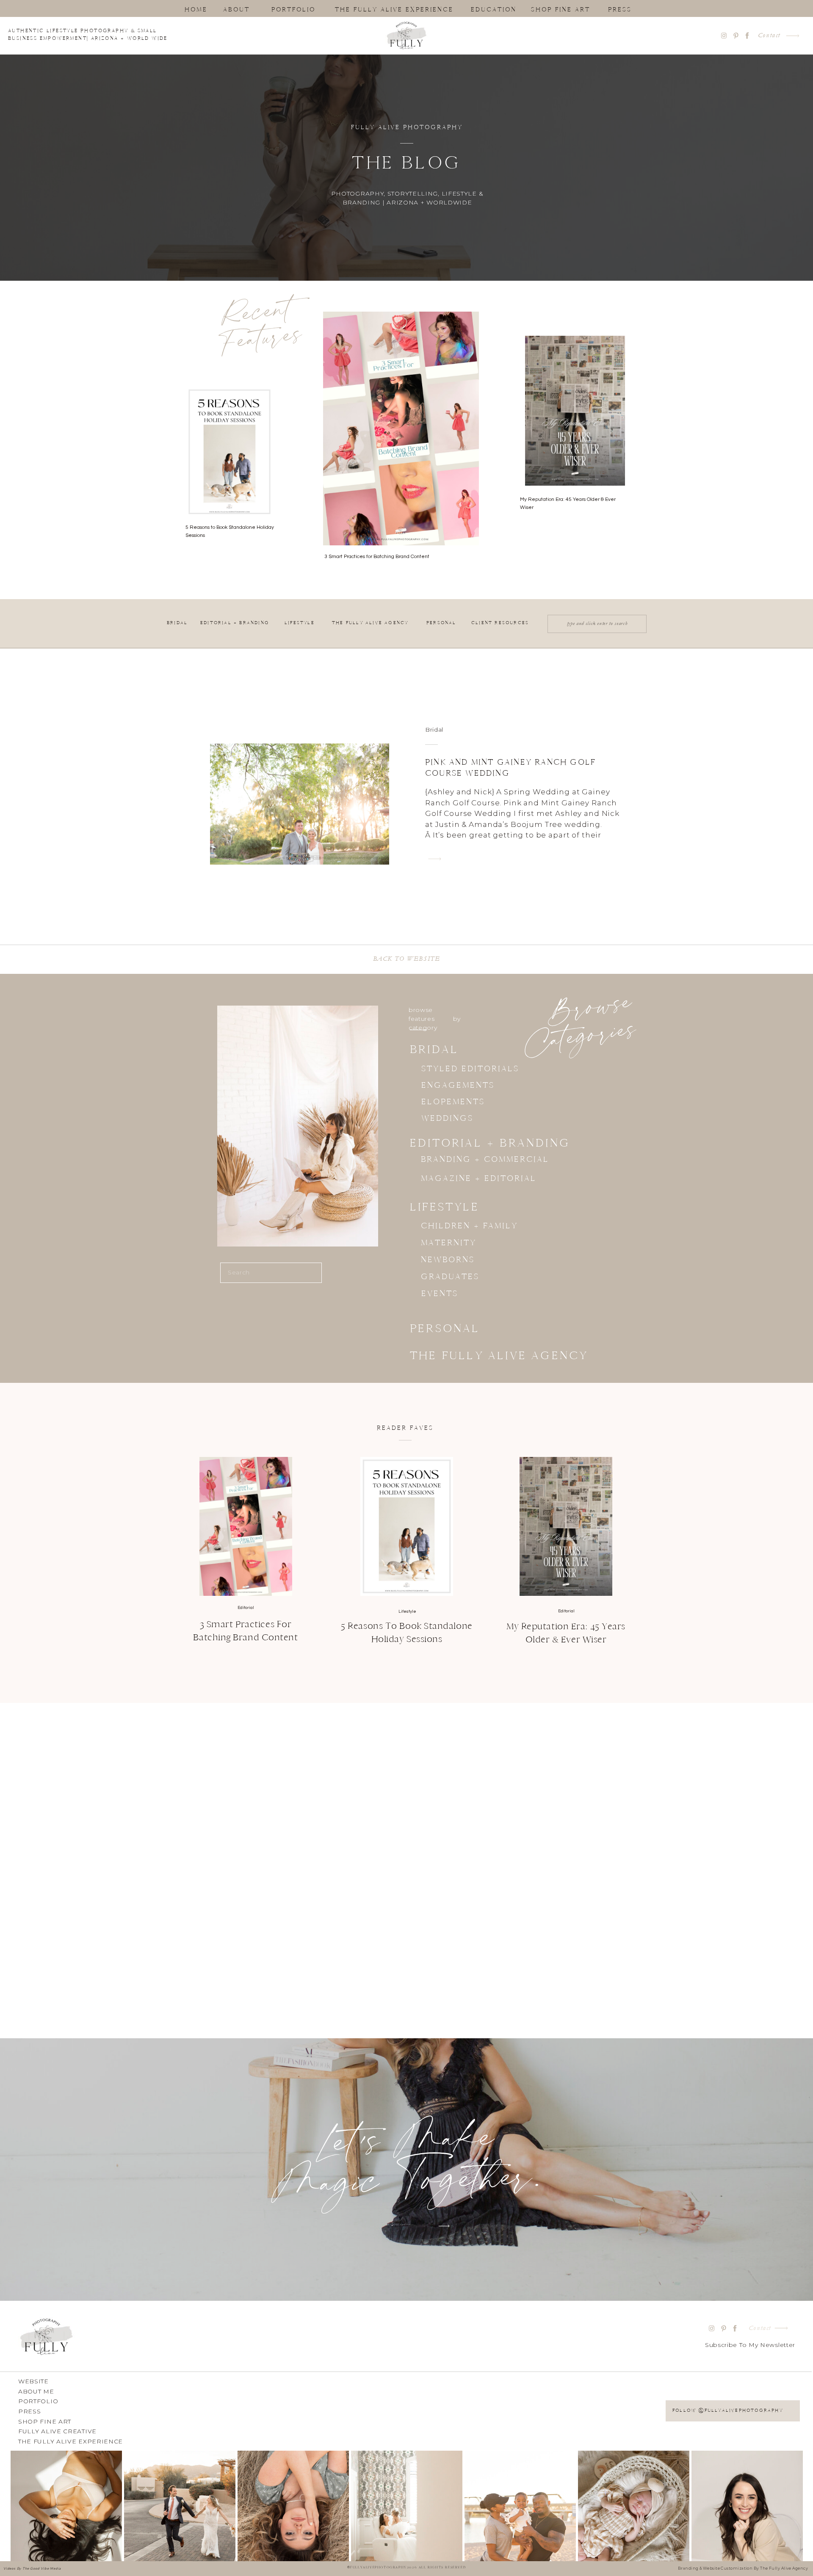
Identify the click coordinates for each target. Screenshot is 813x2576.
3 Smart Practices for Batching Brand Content (377, 557)
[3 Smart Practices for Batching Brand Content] (246, 1526)
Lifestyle (407, 1611)
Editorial (246, 1608)
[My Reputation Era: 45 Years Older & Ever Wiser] (566, 1526)
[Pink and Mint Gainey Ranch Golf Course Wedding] (435, 859)
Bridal (434, 730)
